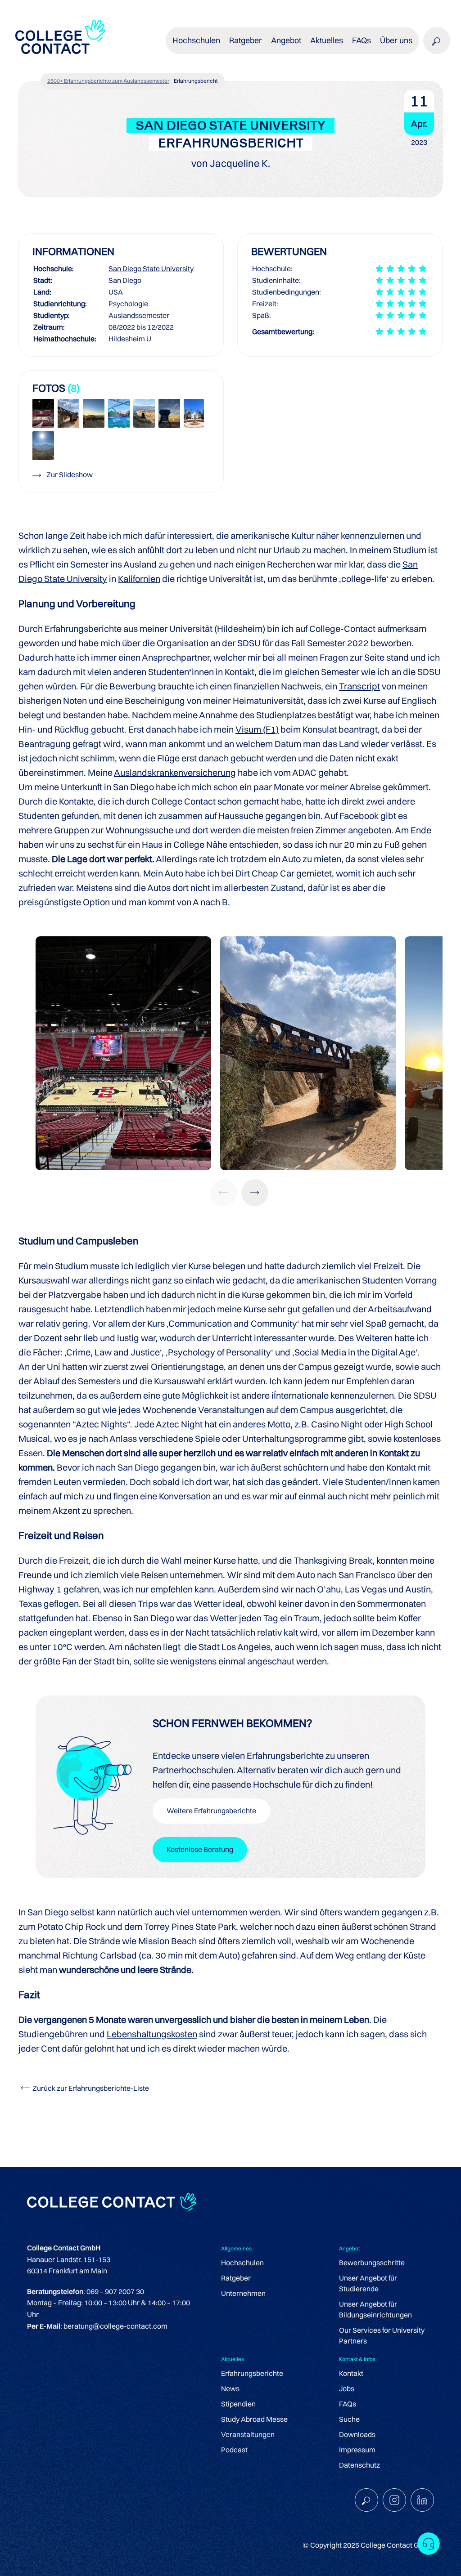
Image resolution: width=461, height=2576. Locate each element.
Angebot (286, 40)
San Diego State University (151, 268)
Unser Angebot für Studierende (368, 2283)
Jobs (347, 2388)
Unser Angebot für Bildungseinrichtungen (375, 2309)
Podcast (234, 2450)
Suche (349, 2419)
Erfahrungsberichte (252, 2373)
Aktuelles (327, 40)
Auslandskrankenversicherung (175, 772)
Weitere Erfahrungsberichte (211, 1811)
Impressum (357, 2450)
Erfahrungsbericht (196, 81)
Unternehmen (243, 2293)
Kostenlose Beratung (200, 1849)
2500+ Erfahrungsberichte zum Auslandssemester (108, 81)
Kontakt (351, 2373)
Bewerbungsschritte (372, 2263)
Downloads (357, 2434)
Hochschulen (242, 2263)
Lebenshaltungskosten (152, 2034)
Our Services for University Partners (382, 2335)
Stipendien (238, 2404)
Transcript (359, 686)
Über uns (396, 40)
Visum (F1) (257, 729)
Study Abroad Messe (254, 2419)
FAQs (362, 40)
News (230, 2388)
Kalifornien (139, 579)
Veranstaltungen (248, 2434)
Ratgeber (236, 2278)
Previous (223, 1193)
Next (255, 1193)
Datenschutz (359, 2465)
